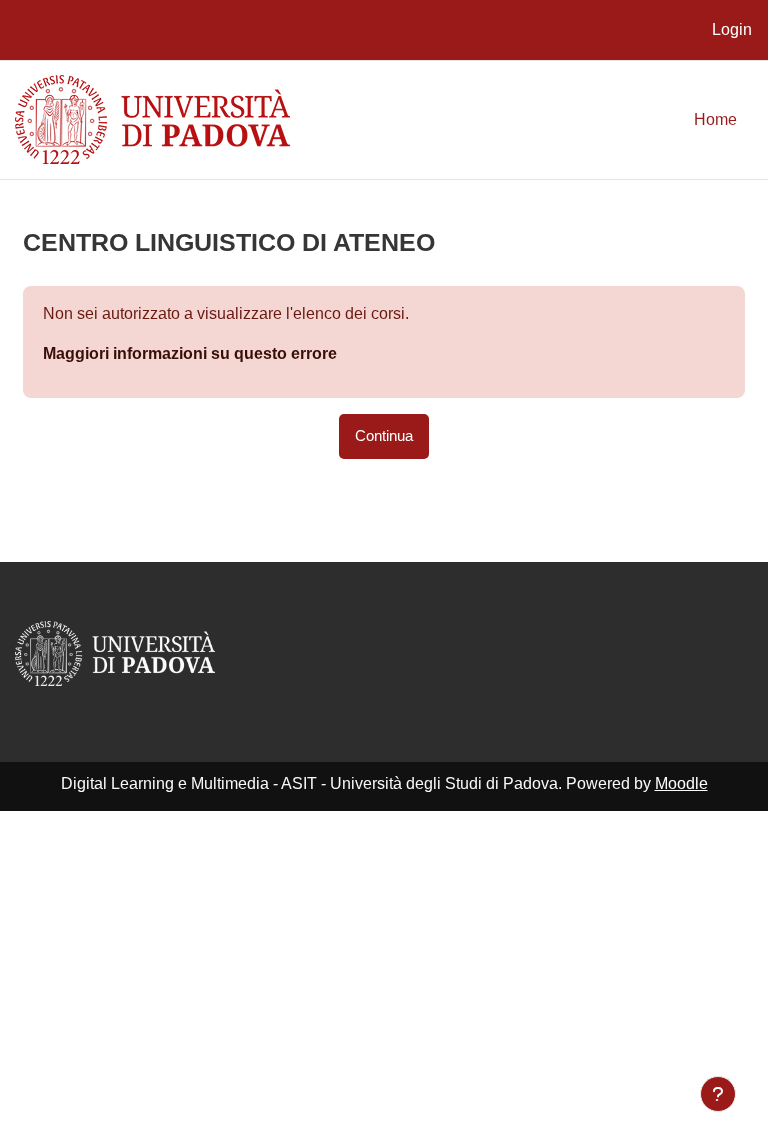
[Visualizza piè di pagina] (718, 1094)
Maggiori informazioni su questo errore (190, 353)
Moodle (681, 783)
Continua (384, 436)
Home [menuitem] (715, 119)
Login (732, 29)
